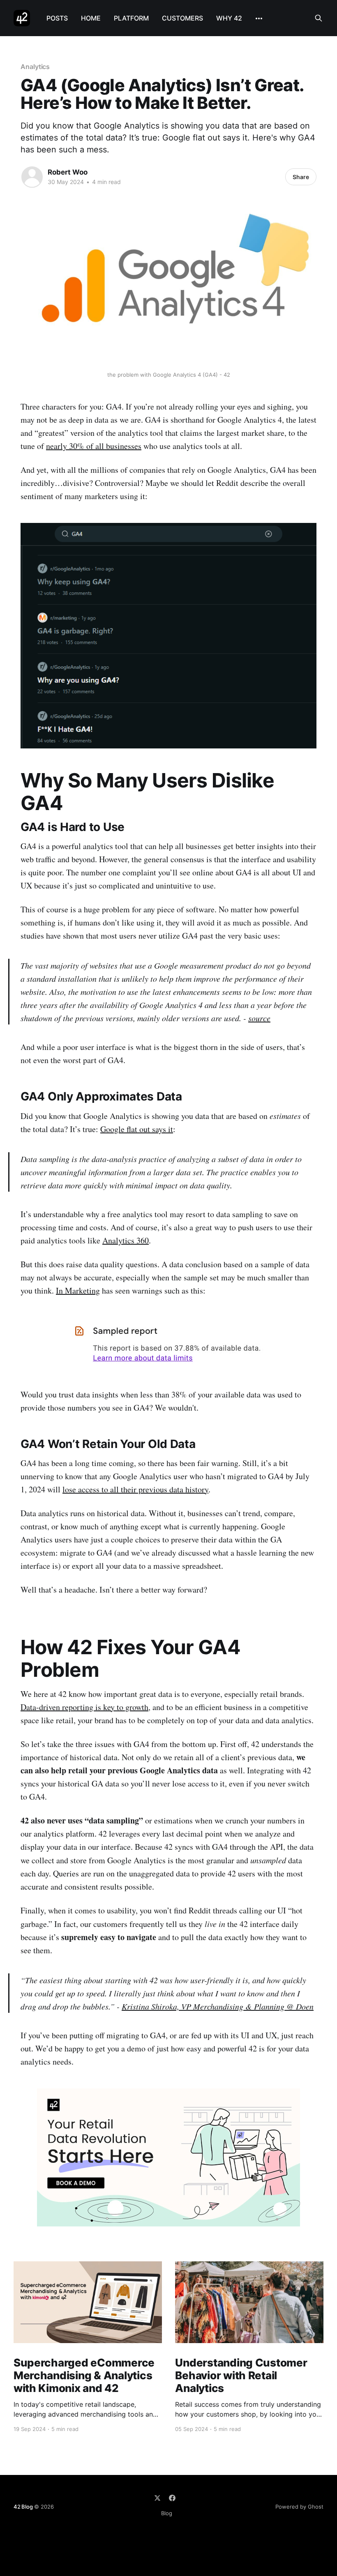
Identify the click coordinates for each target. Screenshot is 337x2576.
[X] (157, 2498)
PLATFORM (131, 18)
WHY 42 (229, 18)
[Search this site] (319, 18)
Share (301, 177)
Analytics (35, 67)
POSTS (57, 18)
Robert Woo (68, 172)
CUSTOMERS (182, 18)
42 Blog (23, 2507)
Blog (167, 2513)
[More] (259, 18)
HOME (91, 18)
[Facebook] (172, 2498)
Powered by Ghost (299, 2507)
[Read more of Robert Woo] (32, 177)
